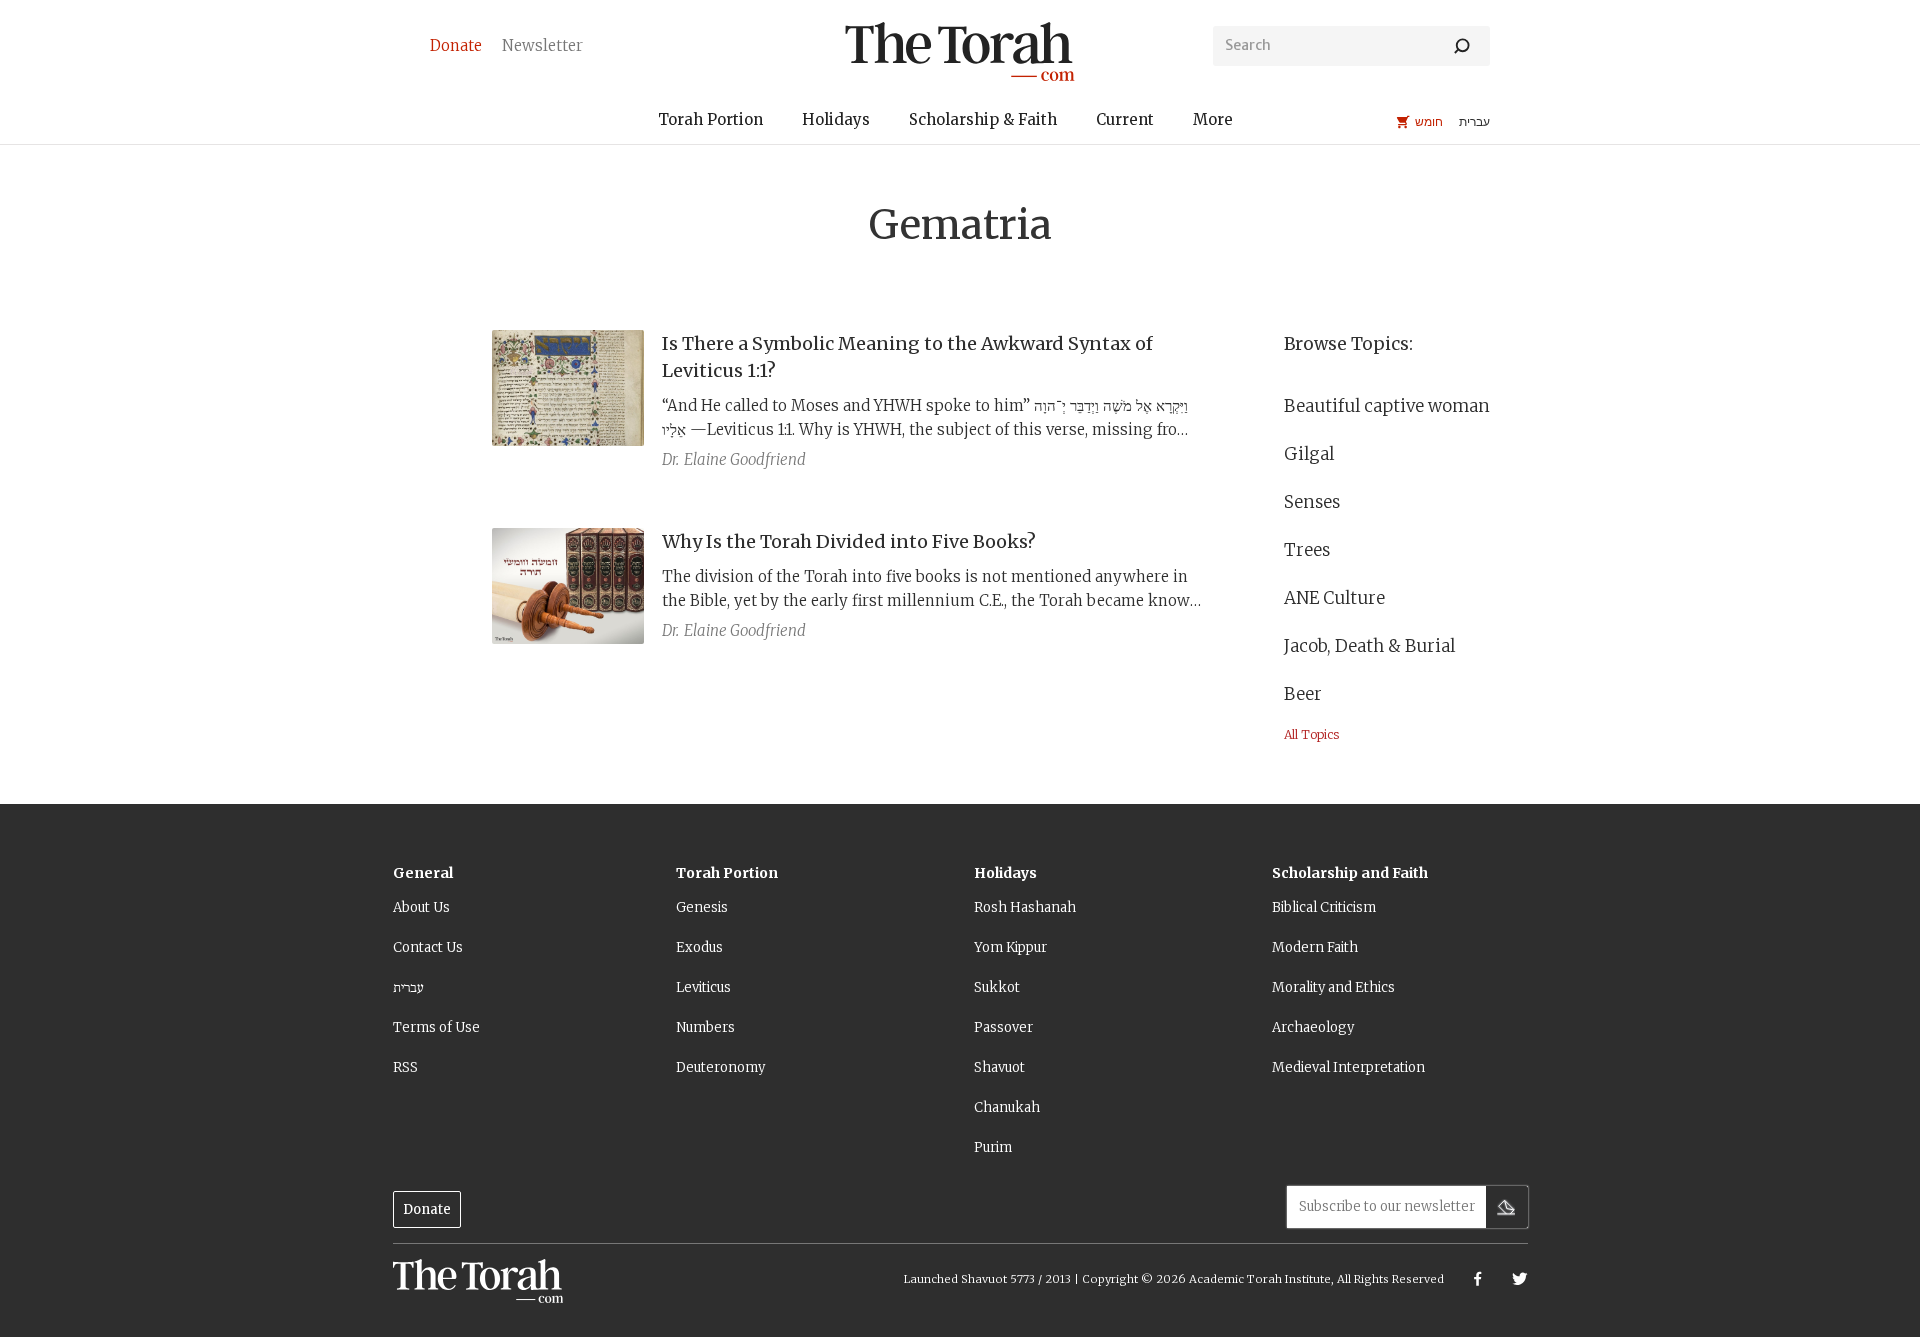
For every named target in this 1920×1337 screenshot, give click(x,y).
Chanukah (1007, 1107)
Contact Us (428, 947)
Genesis (702, 907)
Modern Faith (1315, 947)
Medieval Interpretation (1348, 1067)
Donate (427, 1209)
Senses (1312, 502)
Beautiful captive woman (1387, 406)
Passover (1003, 1027)
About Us (421, 907)
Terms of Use (436, 1027)
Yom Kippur (1010, 947)
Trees (1307, 550)
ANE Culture (1334, 598)
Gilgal (1309, 454)
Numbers (705, 1027)
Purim (993, 1147)
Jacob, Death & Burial (1369, 646)
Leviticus (703, 987)
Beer (1303, 694)
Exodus (699, 947)
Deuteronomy (720, 1067)
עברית (408, 987)
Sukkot (997, 987)
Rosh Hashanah (1025, 907)
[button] (710, 122)
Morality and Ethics (1333, 987)
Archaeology (1313, 1027)
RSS (405, 1067)
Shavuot (999, 1067)
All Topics (1311, 734)
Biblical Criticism (1324, 907)
